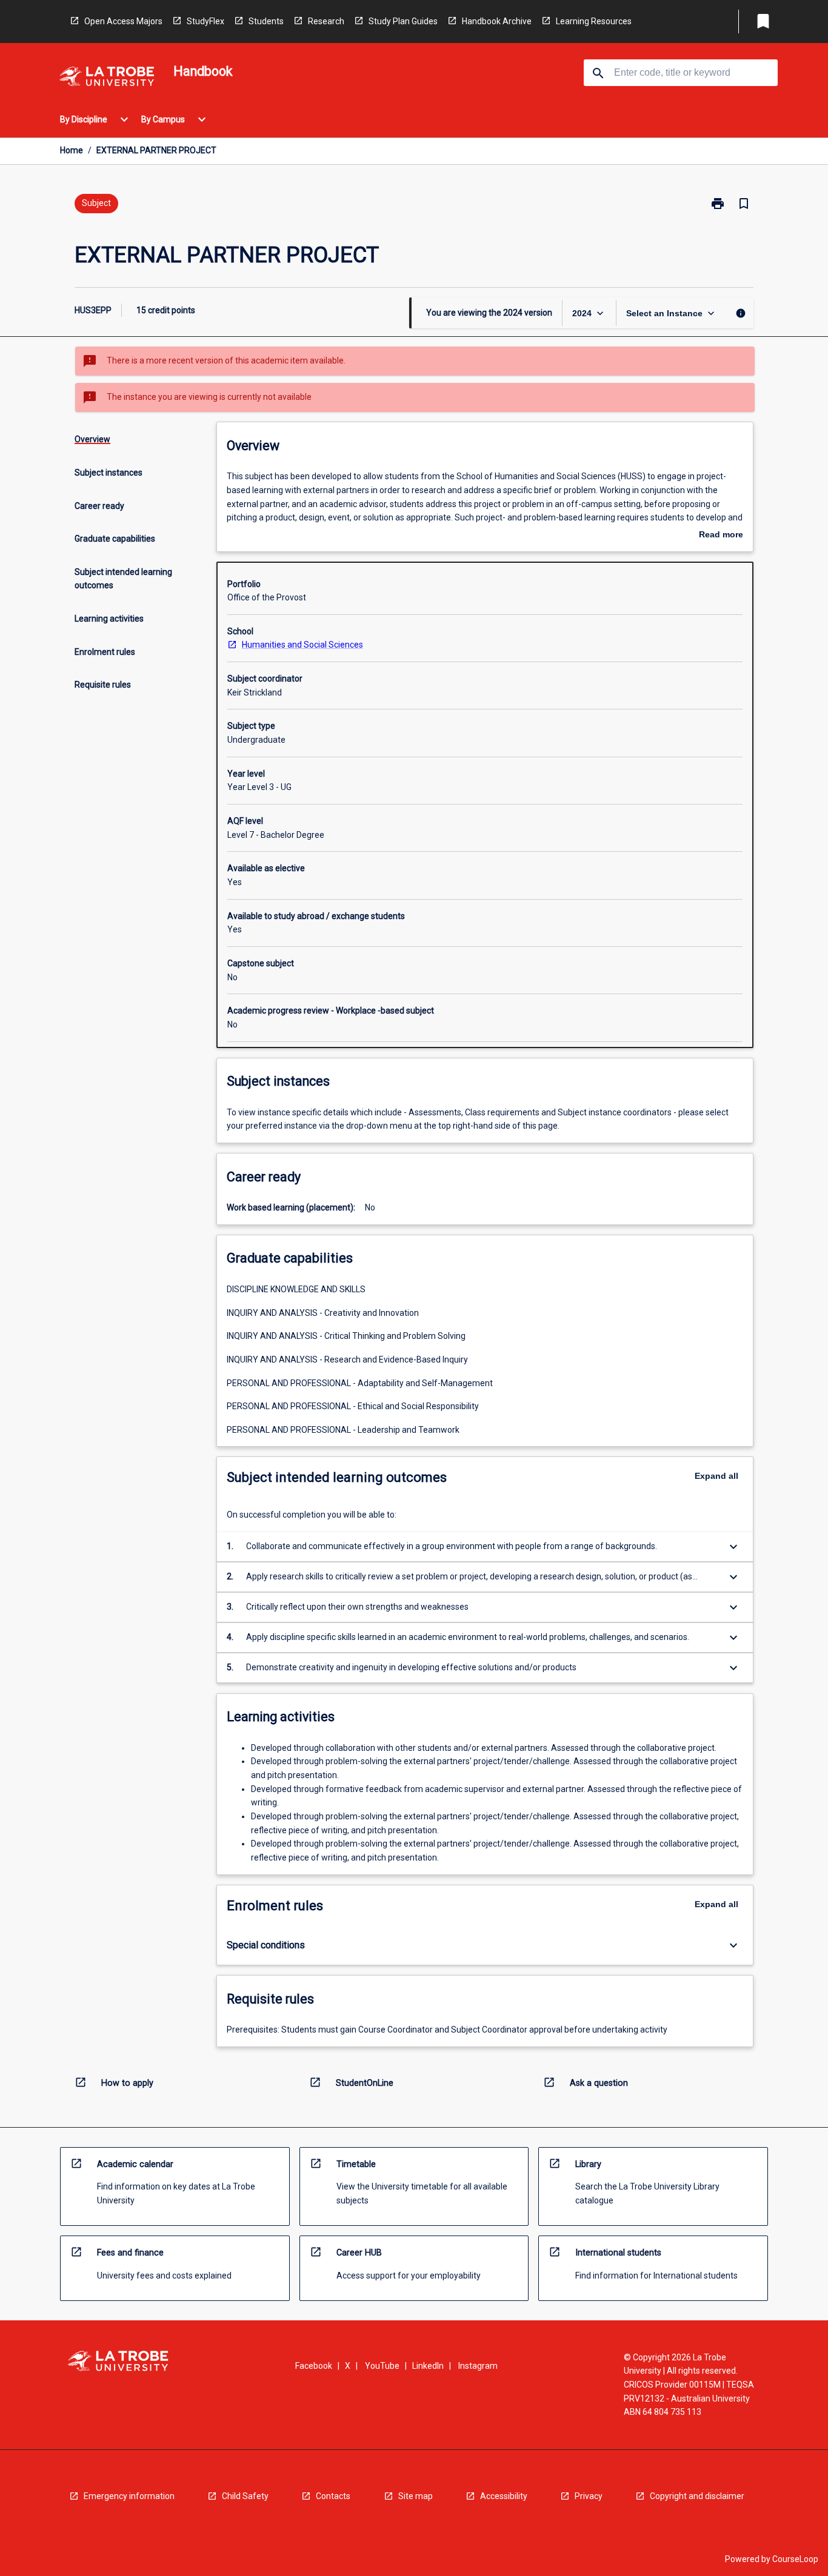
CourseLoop (795, 2559)
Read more (721, 536)
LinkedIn (428, 2366)
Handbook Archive (497, 21)
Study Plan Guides (403, 21)
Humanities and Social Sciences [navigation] (302, 645)
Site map (416, 2496)
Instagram (478, 2366)
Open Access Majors (123, 21)
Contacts (333, 2496)
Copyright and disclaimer (697, 2496)
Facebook (314, 2366)
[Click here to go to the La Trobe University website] (107, 78)
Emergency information (129, 2496)
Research (326, 21)
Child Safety (245, 2496)
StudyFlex (205, 21)
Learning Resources (594, 21)
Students (266, 21)
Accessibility (504, 2496)
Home (72, 150)
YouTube (382, 2366)
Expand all (716, 1476)
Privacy (589, 2496)
